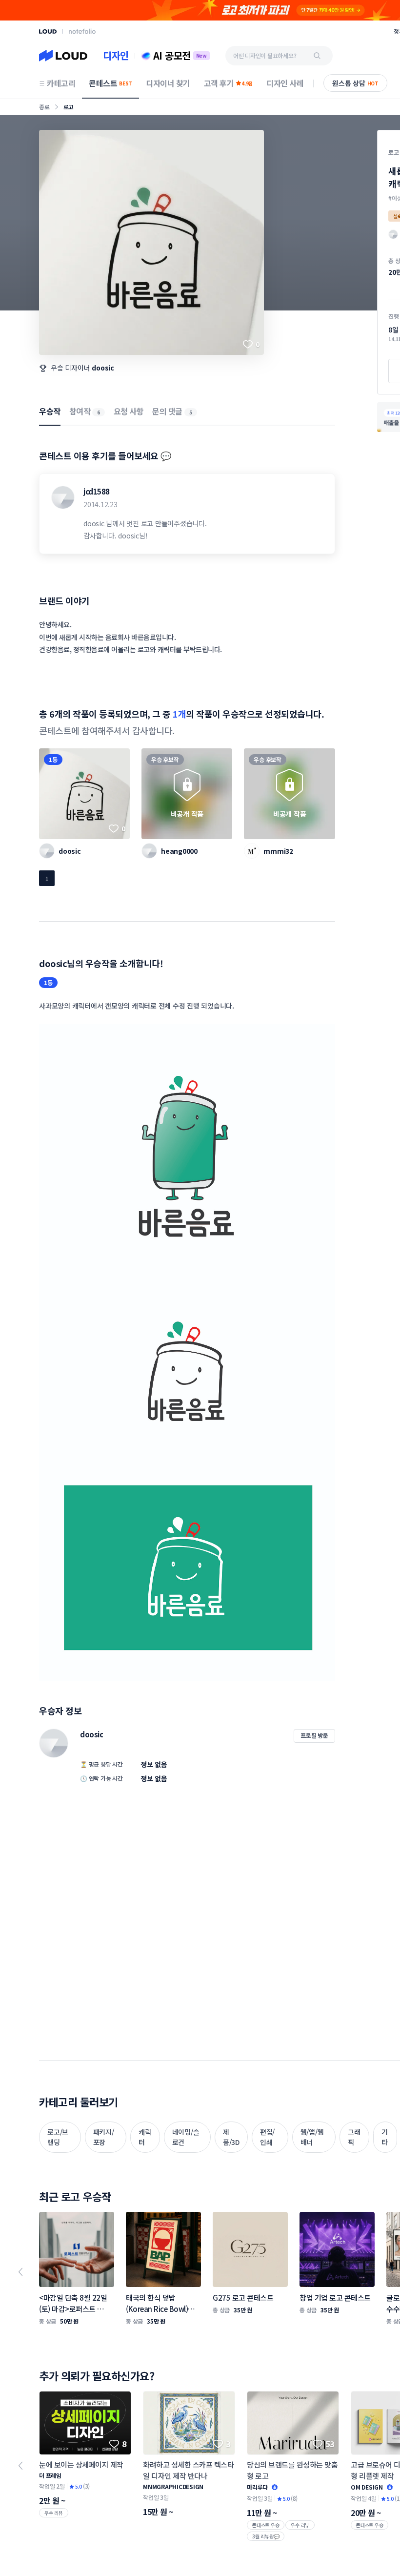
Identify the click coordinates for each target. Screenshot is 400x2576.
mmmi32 (278, 851)
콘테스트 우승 (266, 2525)
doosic (103, 368)
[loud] (48, 31)
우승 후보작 (165, 759)
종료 (44, 107)
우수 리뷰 (54, 2513)
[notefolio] (82, 31)
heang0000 (179, 851)
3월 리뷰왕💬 (266, 2536)
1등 (53, 759)
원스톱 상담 (355, 83)
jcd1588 (97, 491)
